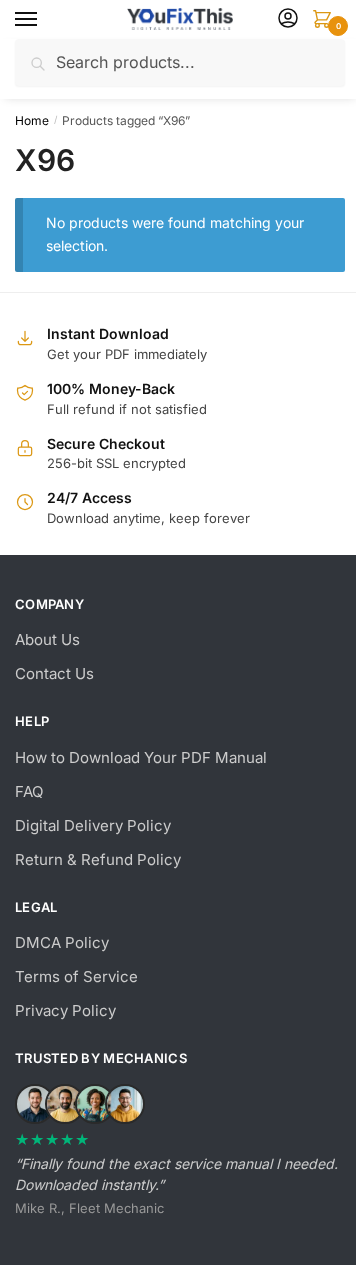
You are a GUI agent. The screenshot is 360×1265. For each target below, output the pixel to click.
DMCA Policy (62, 942)
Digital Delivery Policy (93, 825)
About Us (47, 639)
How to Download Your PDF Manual (141, 757)
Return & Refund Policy (98, 859)
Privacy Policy (65, 1010)
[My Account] (288, 19)
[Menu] (45, 20)
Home (32, 120)
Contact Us (54, 673)
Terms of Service (76, 976)
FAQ (29, 791)
